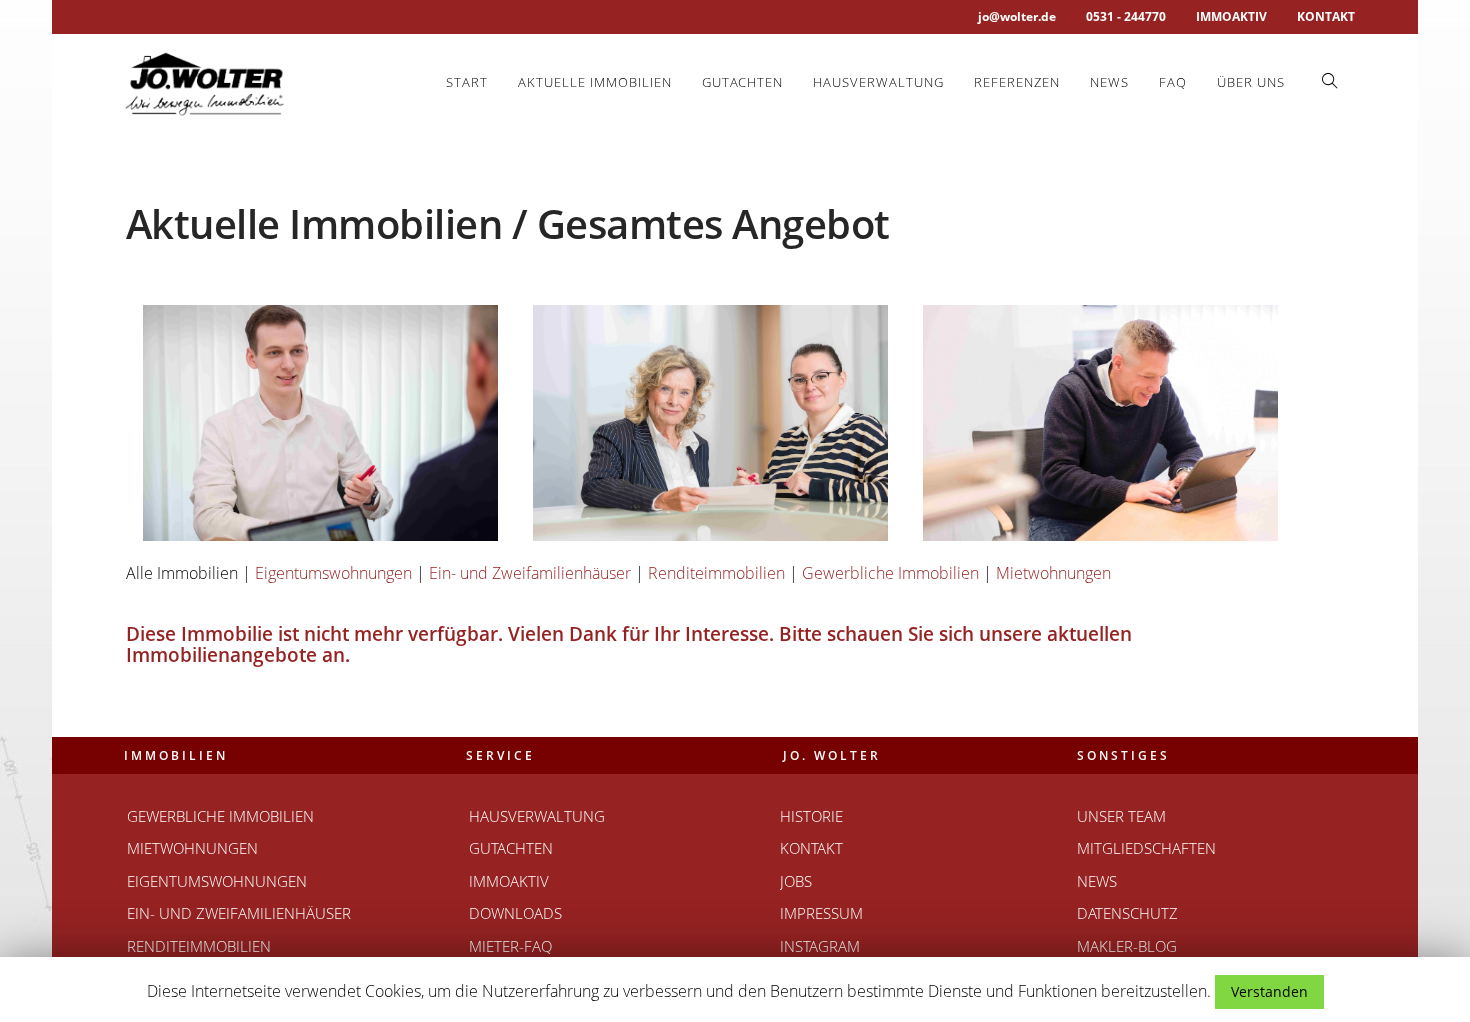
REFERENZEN (1017, 82)
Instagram (820, 946)
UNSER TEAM (1121, 816)
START (467, 82)
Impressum (821, 913)
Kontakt (811, 848)
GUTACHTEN (742, 82)
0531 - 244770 (1126, 16)
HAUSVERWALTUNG (878, 82)
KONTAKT (1326, 16)
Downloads (515, 913)
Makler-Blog (1127, 946)
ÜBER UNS (1251, 82)
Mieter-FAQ (510, 946)
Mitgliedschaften (1146, 848)
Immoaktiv (509, 881)
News (1109, 82)
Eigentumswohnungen (333, 573)
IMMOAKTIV (1231, 16)
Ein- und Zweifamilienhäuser (530, 573)
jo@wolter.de (1017, 16)
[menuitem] (467, 82)
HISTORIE (811, 816)
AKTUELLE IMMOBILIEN (595, 82)
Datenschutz (1127, 913)
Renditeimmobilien (716, 573)
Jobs (796, 881)
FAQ (1173, 82)
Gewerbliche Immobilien (890, 573)
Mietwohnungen (1053, 573)
